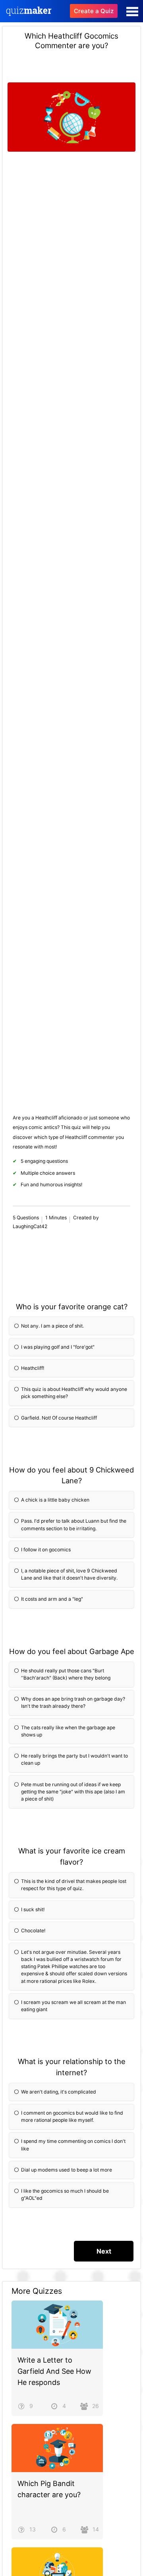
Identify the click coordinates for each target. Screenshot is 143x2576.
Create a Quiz (94, 11)
